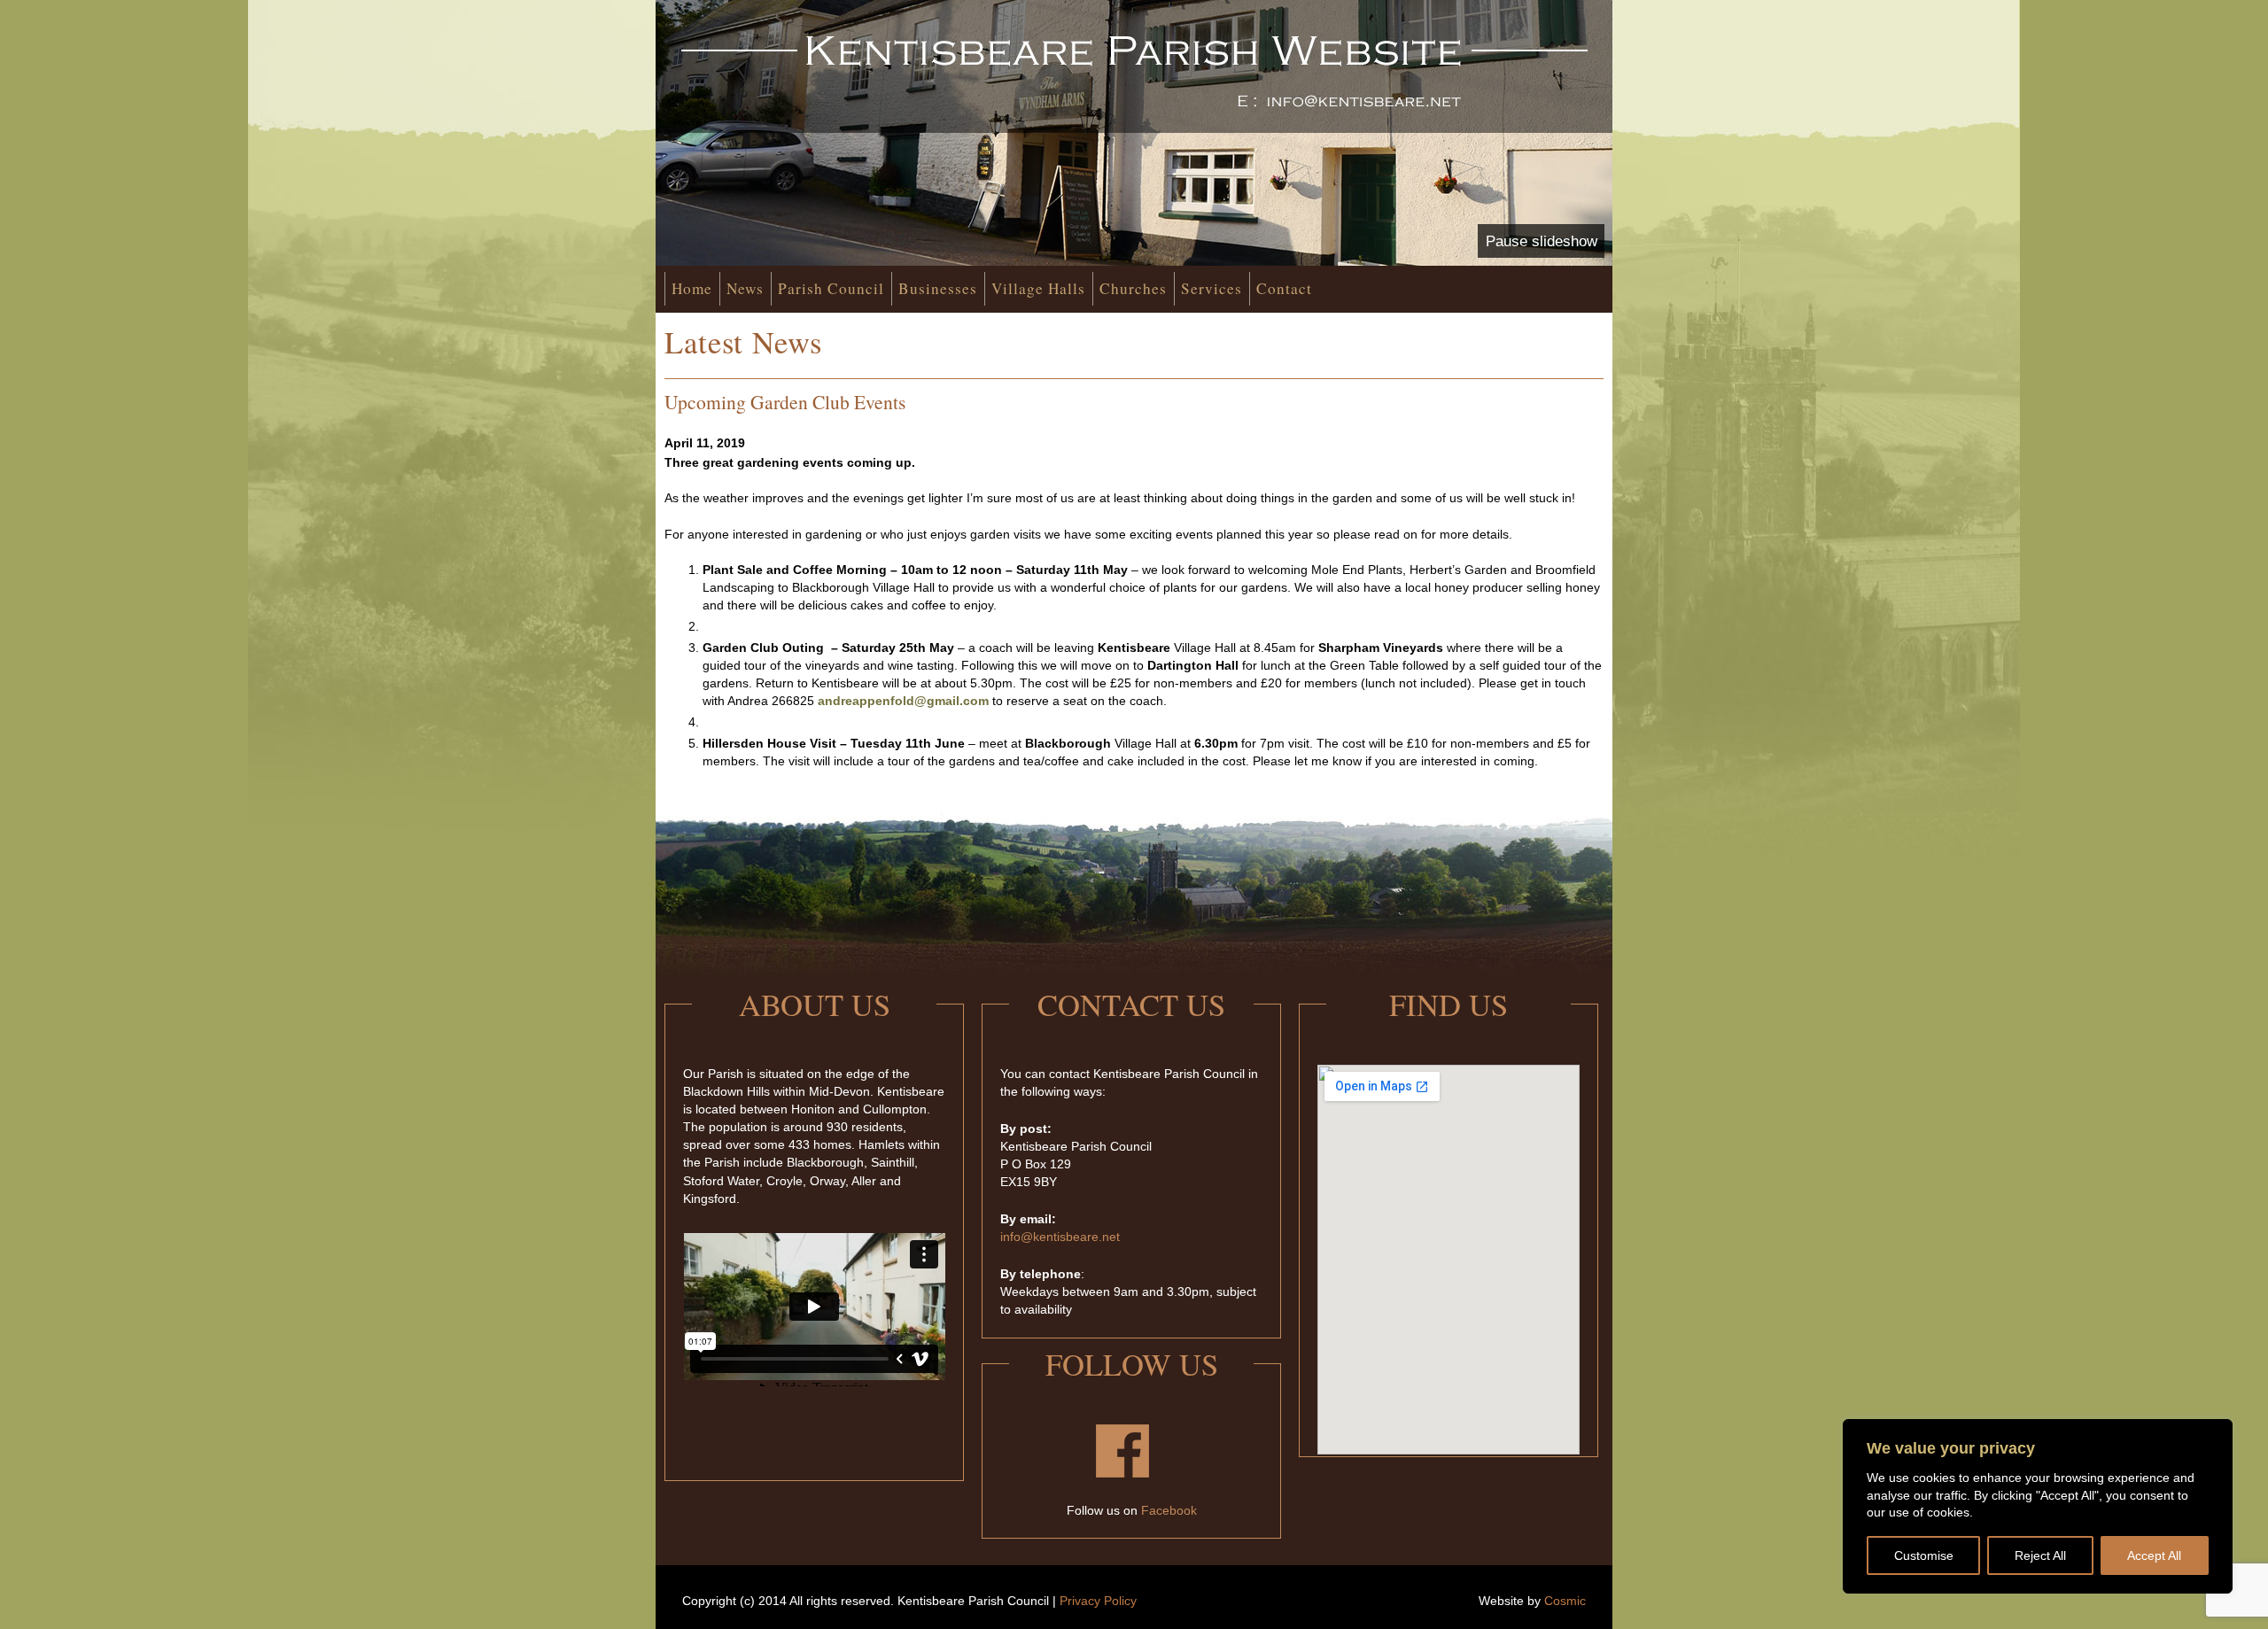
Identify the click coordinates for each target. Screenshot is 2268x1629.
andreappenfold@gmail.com (903, 701)
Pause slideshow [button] (1542, 241)
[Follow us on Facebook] (1122, 1473)
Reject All (2040, 1555)
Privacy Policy (1098, 1601)
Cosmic (1565, 1601)
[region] (2038, 1506)
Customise (1924, 1555)
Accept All (2154, 1555)
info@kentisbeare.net (1060, 1237)
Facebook (1169, 1510)
